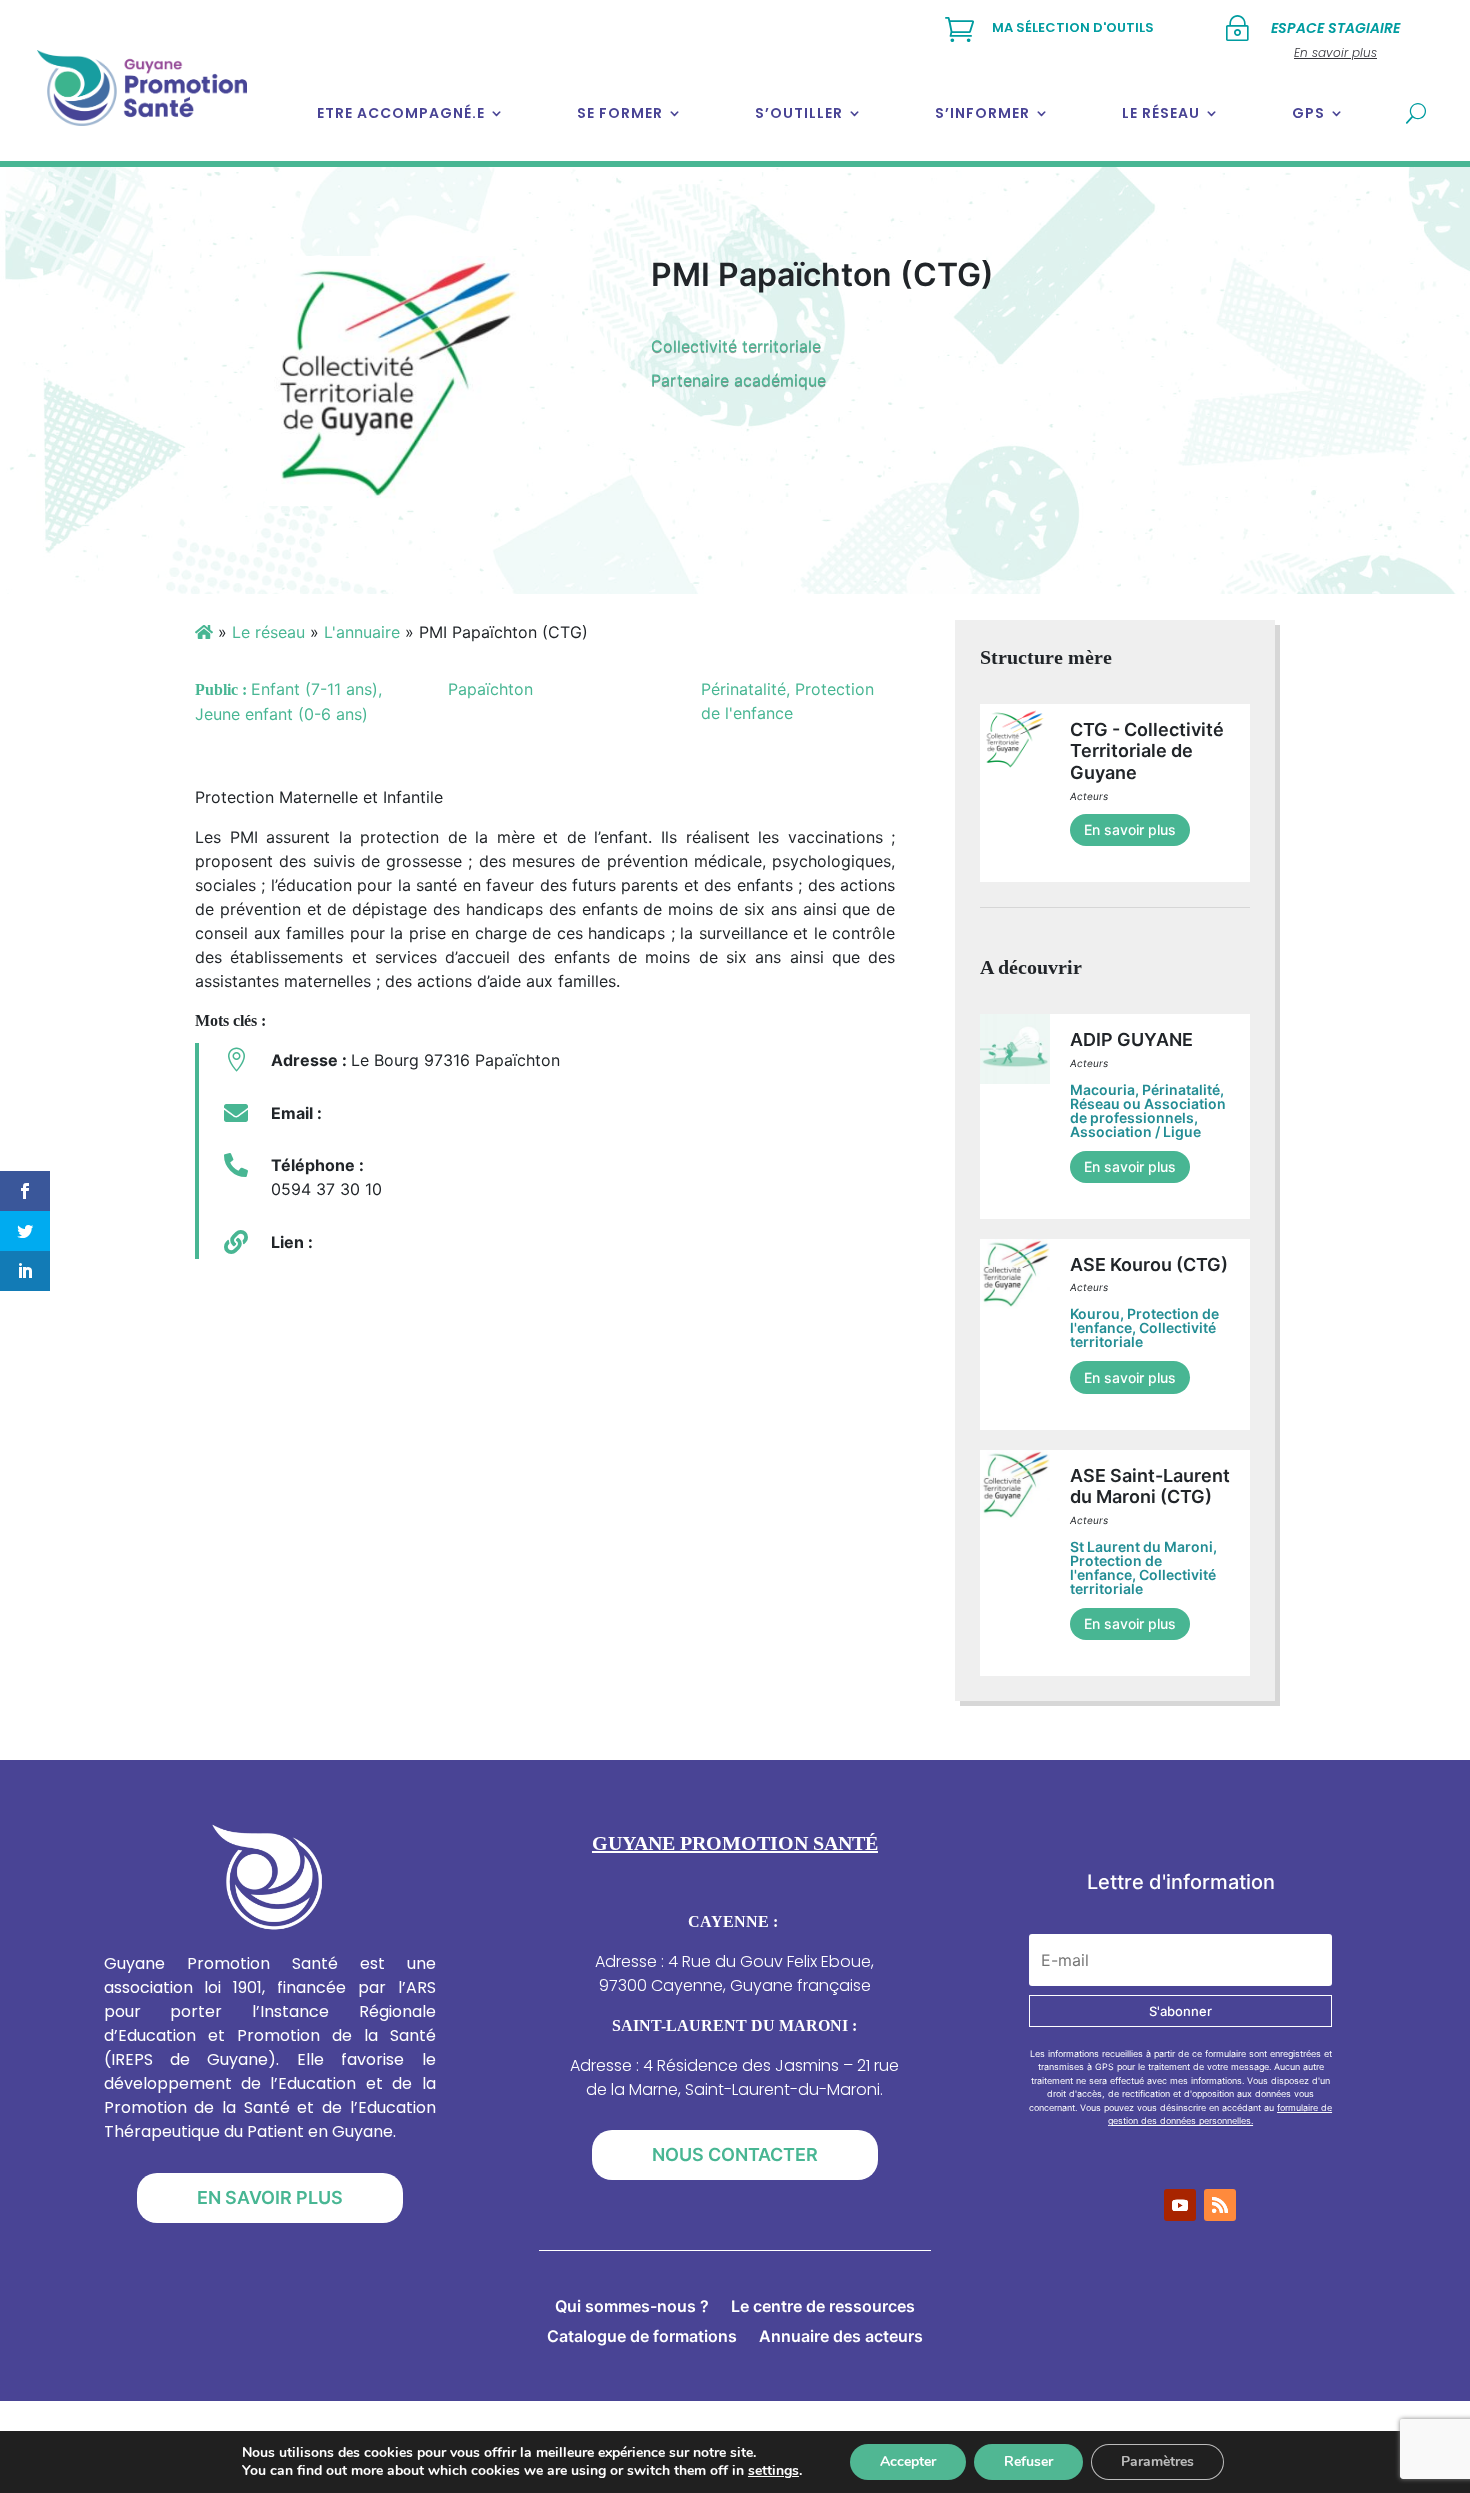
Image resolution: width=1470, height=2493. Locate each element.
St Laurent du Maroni (1141, 1546)
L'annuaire (362, 632)
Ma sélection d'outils (1073, 27)
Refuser (1028, 2461)
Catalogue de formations (642, 2337)
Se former (620, 113)
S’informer (982, 113)
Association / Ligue (1135, 1131)
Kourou (1095, 1313)
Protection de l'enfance (1116, 1567)
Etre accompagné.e (401, 113)
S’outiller (799, 113)
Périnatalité (1181, 1089)
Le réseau (1161, 113)
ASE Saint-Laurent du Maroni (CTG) (1150, 1486)
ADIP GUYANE (1131, 1039)
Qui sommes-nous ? (632, 2307)
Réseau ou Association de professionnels (1148, 1110)
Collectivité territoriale (736, 346)
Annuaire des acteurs (841, 2337)
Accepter (908, 2461)
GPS (1308, 113)
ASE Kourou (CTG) (1149, 1264)
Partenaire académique (738, 380)
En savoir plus (1130, 829)
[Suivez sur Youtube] (1180, 2205)
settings (773, 2471)
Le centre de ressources (823, 2307)
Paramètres (1157, 2461)
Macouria (1102, 1089)
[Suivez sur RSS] (1220, 2205)
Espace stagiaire (1335, 28)
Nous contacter (735, 2154)
